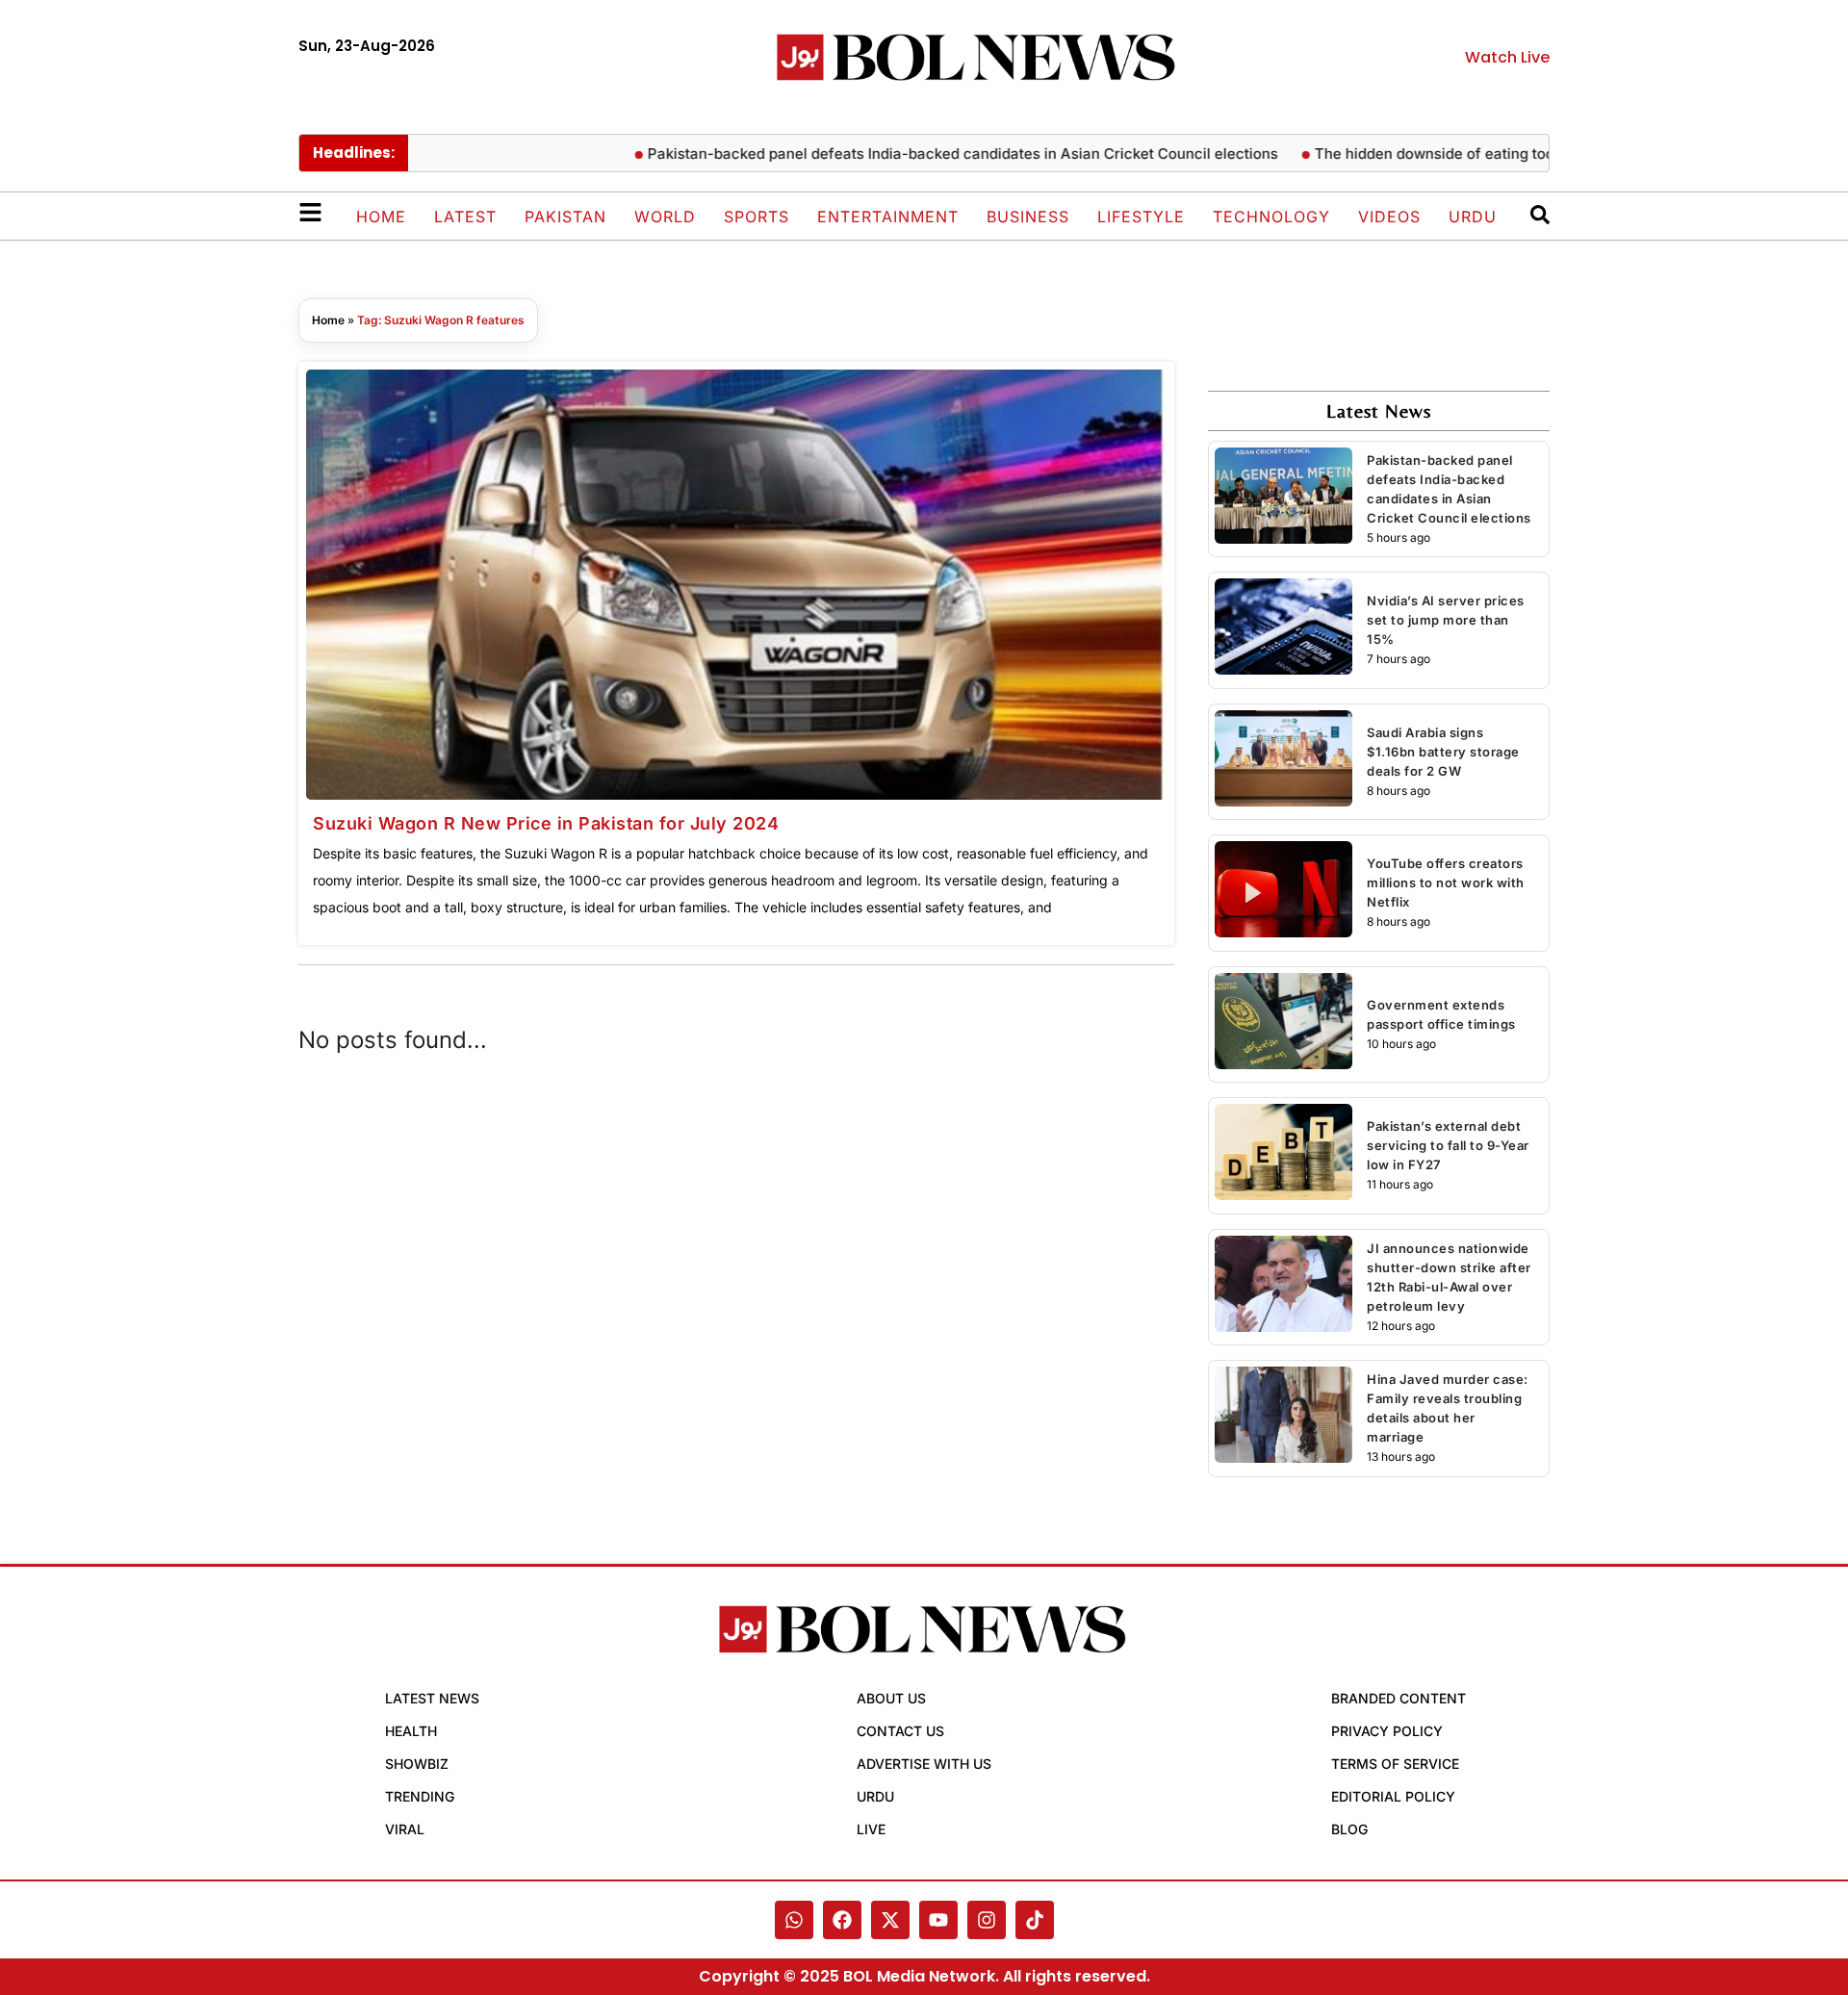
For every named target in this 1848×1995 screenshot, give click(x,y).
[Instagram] (987, 1920)
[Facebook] (842, 1920)
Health (411, 1731)
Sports (757, 217)
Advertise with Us (924, 1764)
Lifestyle (1141, 217)
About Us (891, 1698)
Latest (465, 217)
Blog (1349, 1829)
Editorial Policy (1393, 1796)
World (665, 217)
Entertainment (888, 217)
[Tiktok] (1035, 1920)
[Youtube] (938, 1920)
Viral (405, 1829)
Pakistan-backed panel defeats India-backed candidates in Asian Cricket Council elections (924, 153)
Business (1028, 217)
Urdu (1473, 217)
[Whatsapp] (794, 1920)
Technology (1271, 217)
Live (871, 1829)
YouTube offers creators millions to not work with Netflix (1446, 882)
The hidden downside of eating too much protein (1443, 153)
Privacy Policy (1387, 1731)
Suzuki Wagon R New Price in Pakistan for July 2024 (546, 823)
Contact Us (900, 1731)
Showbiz (417, 1764)
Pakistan (565, 217)
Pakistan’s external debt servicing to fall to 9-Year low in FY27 (1448, 1145)
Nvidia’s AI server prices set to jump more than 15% (1446, 620)
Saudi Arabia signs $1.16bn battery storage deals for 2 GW (1443, 752)
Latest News (432, 1698)
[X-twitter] (890, 1920)
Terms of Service (1395, 1764)
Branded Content (1399, 1698)
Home (381, 217)
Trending (420, 1796)
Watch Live (1507, 57)
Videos (1389, 217)
